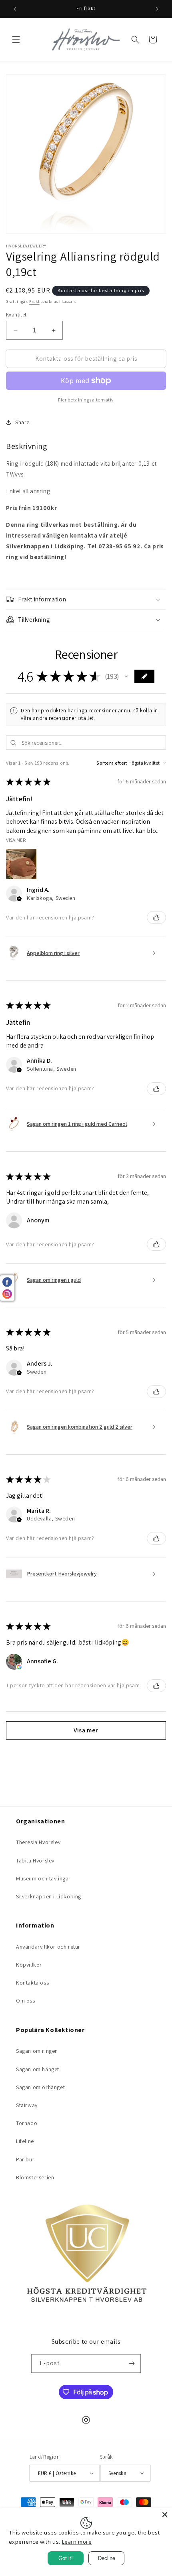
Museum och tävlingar (43, 1878)
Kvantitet (16, 315)
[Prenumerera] (132, 2363)
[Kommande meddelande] (157, 9)
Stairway (27, 2105)
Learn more (77, 2542)
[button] (16, 40)
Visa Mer (16, 840)
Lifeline (25, 2141)
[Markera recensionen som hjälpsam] (156, 917)
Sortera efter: (112, 763)
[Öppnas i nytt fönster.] (19, 1667)
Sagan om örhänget (40, 2087)
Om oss (26, 2001)
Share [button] (22, 422)
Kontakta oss (32, 1983)
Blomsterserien (35, 2177)
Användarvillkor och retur (48, 1947)
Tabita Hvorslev (35, 1860)
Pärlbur (25, 2159)
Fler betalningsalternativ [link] (86, 400)
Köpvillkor (29, 1965)
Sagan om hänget (38, 2069)
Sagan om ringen (37, 2051)
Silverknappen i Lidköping (49, 1896)
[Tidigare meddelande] (15, 9)
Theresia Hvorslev (38, 1842)
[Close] (165, 2515)
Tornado (27, 2123)
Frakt (34, 301)
